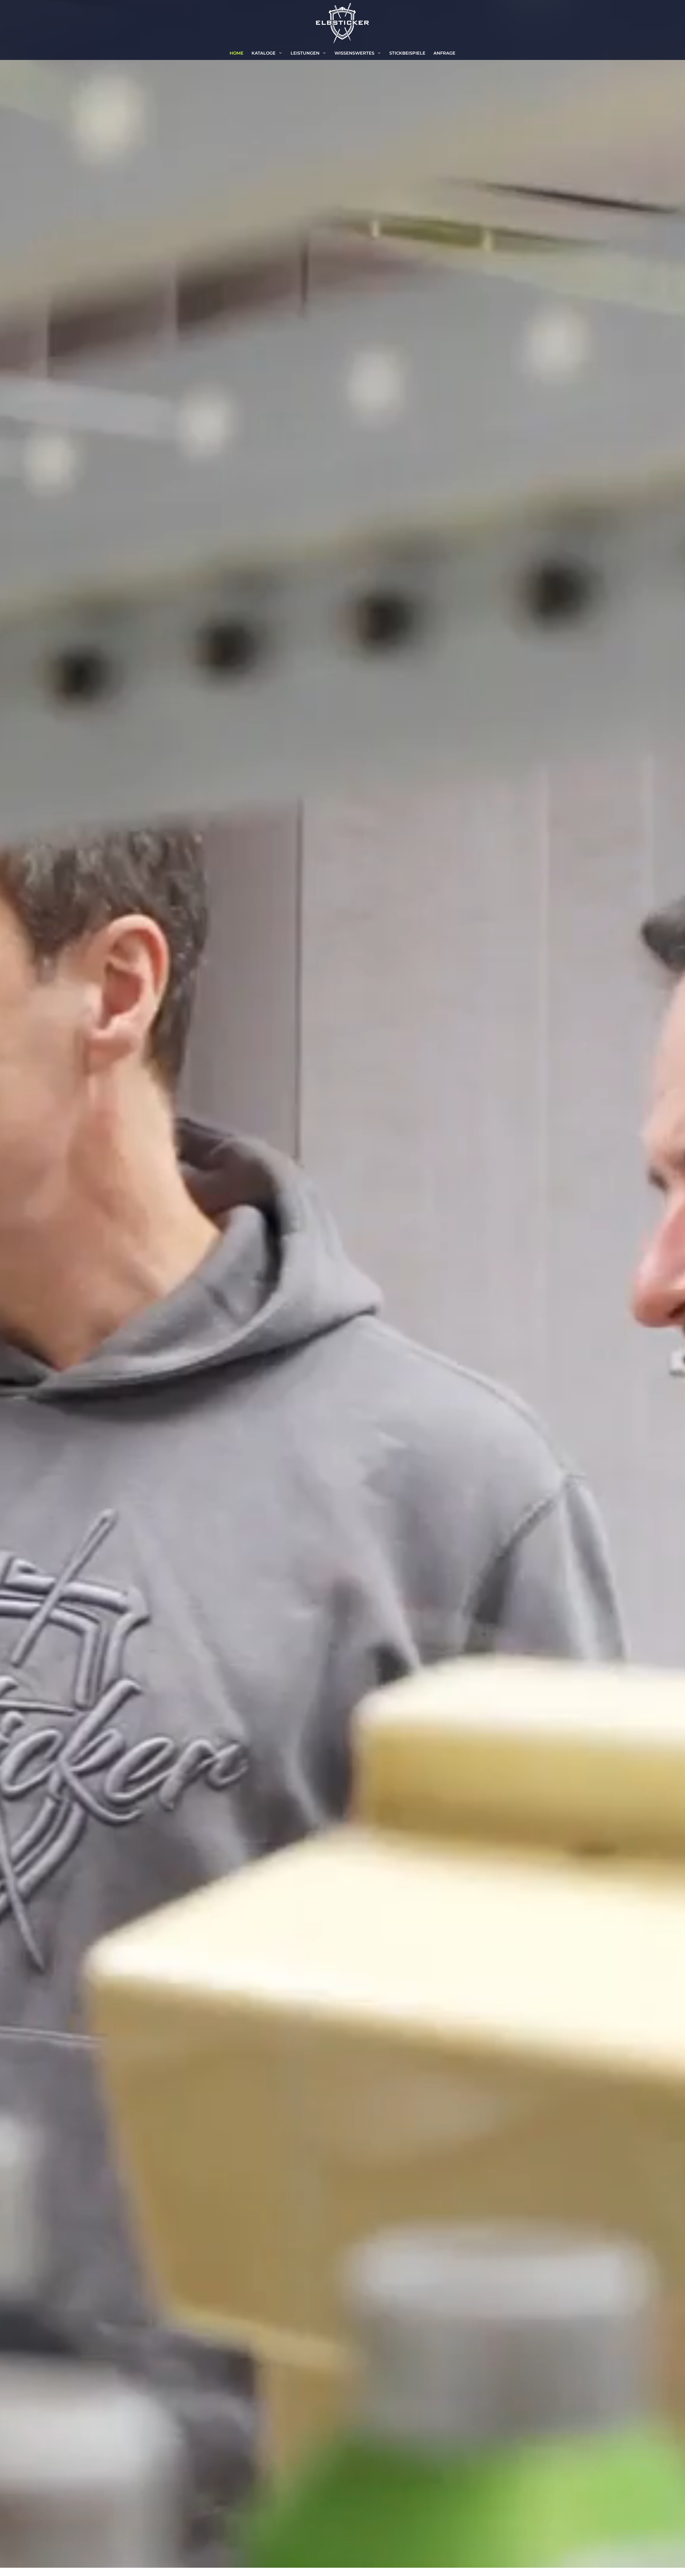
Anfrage (444, 53)
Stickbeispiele (407, 53)
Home (237, 53)
